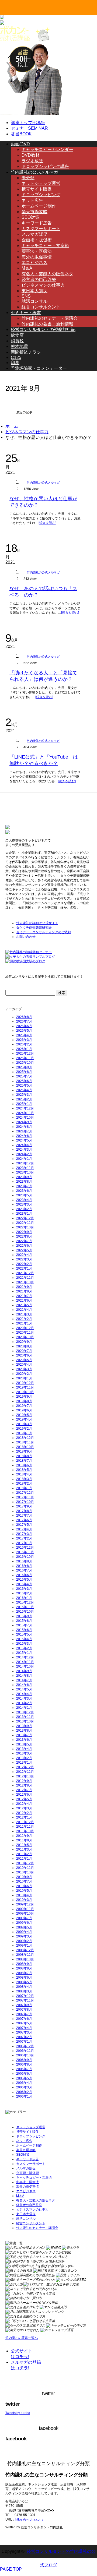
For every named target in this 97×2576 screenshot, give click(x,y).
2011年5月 (24, 1845)
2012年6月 (24, 1795)
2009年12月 (25, 1904)
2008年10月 (25, 1959)
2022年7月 (24, 1241)
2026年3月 (24, 1040)
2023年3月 (24, 1204)
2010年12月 (25, 1863)
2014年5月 (24, 1689)
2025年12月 (25, 1053)
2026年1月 (24, 1049)
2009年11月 (25, 1909)
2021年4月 (24, 1310)
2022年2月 (24, 1264)
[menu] (89, 8)
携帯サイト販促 (37, 189)
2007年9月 (24, 2005)
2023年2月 (24, 1209)
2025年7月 (24, 1076)
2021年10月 (25, 1282)
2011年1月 (24, 1859)
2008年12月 (25, 1950)
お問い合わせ (26, 937)
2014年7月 (24, 1680)
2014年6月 (24, 1685)
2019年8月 (24, 1401)
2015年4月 (24, 1639)
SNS (26, 296)
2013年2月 (24, 1758)
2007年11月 (25, 2000)
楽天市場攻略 (34, 212)
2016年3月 (24, 1589)
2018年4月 (24, 1474)
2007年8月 (24, 2010)
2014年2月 (24, 1703)
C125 (16, 357)
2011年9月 (24, 1836)
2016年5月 (24, 1580)
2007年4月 (24, 2028)
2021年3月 (24, 1314)
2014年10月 (25, 1666)
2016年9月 (24, 1561)
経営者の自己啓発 (39, 279)
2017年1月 (24, 1543)
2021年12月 (25, 1273)
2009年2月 (24, 1941)
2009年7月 (24, 1918)
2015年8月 (24, 1621)
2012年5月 (24, 1799)
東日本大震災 (34, 291)
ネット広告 (32, 200)
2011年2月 (24, 1854)
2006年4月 (24, 2083)
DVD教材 (31, 155)
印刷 (15, 363)
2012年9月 (24, 1781)
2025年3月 (24, 1095)
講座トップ (28, 123)
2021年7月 (24, 1296)
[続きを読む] (47, 523)
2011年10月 (25, 1831)
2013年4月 (24, 1749)
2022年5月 (24, 1250)
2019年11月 (25, 1387)
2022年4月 (24, 1255)
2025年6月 (24, 1081)
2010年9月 (24, 1877)
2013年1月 (24, 1763)
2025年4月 (24, 1090)
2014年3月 (24, 1698)
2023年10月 (25, 1172)
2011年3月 (24, 1849)
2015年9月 (24, 1616)
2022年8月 (24, 1236)
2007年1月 (24, 2042)
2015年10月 (25, 1612)
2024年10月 (25, 1118)
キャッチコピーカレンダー (47, 149)
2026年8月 (24, 1017)
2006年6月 (24, 2074)
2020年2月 (24, 1374)
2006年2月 (24, 2092)
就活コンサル (34, 301)
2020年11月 (25, 1333)
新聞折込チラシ (26, 352)
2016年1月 (24, 1598)
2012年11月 (25, 1772)
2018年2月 (24, 1483)
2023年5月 (24, 1195)
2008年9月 (24, 1964)
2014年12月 (25, 1657)
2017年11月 (25, 1497)
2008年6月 (24, 1978)
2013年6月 (24, 1740)
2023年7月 (24, 1186)
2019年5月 (24, 1415)
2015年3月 (24, 1644)
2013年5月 (24, 1744)
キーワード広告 (37, 223)
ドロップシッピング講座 (45, 166)
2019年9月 (24, 1397)
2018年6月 (24, 1465)
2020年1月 (24, 1378)
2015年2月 (24, 1648)
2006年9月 (24, 2060)
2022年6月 (24, 1246)
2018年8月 (24, 1456)
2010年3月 (24, 1900)
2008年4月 (24, 1987)
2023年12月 (25, 1163)
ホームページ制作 (39, 206)
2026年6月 (24, 1026)
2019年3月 (24, 1424)
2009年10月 (25, 1914)
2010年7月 (24, 1881)
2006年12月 (25, 2046)
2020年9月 (24, 1342)
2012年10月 (25, 1776)
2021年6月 (24, 1301)
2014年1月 (24, 1708)
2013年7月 (24, 1735)
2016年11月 (25, 1552)
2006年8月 (24, 2064)
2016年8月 (24, 1566)
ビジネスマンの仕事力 (43, 285)
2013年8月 (24, 1731)
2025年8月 (24, 1072)
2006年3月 (24, 2087)
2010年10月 (25, 1872)
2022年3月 (24, 1259)
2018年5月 (24, 1470)
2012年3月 (24, 1808)
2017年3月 (24, 1534)
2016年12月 (25, 1548)
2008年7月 (24, 1973)
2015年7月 (24, 1625)
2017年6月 (24, 1520)
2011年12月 (25, 1822)
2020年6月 (24, 1355)
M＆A (27, 268)
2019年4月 (24, 1419)
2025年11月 (25, 1058)
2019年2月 (24, 1429)
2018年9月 (24, 1451)
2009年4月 (24, 1932)
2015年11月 (25, 1607)
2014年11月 (25, 1662)
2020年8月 (24, 1346)
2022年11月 (25, 1223)
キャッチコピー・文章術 (45, 246)
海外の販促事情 (37, 257)
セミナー (29, 128)
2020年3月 (24, 1369)
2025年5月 (24, 1086)
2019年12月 (25, 1383)
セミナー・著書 (26, 313)
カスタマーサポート (41, 229)
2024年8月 (24, 1127)
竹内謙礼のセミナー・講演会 (50, 318)
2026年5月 (24, 1031)
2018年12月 (25, 1438)
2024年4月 (24, 1145)
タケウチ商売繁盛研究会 (34, 928)
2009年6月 (24, 1923)
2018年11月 (25, 1442)
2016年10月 (25, 1557)
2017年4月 (24, 1529)
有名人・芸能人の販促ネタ (47, 274)
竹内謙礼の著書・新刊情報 (47, 324)
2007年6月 (24, 2019)
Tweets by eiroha (18, 2413)
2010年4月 (24, 1895)
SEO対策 (30, 217)
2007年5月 (24, 2023)
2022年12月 (25, 1218)
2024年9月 (24, 1122)
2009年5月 (24, 1927)
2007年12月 (25, 1996)
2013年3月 (24, 1753)
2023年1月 (24, 1214)
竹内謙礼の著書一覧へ (22, 2338)
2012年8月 (24, 1785)
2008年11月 (25, 1955)
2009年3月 (24, 1936)
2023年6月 (24, 1191)
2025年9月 (24, 1067)
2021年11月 (25, 1278)
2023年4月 (24, 1200)
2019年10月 (25, 1392)
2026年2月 (24, 1044)
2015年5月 (24, 1634)
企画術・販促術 (37, 240)
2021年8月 (24, 1291)
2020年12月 (25, 1328)
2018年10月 (25, 1447)
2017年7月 (24, 1516)
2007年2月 (24, 2037)
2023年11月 (25, 1168)
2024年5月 (24, 1140)
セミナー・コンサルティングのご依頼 (44, 932)
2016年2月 (24, 1593)
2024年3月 (24, 1150)
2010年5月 (24, 1891)
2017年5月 (24, 1525)
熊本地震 (19, 346)
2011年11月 (25, 1827)
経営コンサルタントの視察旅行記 (43, 330)
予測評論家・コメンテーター (39, 368)
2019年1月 (24, 1433)
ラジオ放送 (32, 161)
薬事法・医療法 (37, 251)
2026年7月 (24, 1021)
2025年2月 (24, 1099)
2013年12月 (25, 1712)
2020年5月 (24, 1360)
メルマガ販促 (34, 234)
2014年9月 (24, 1671)
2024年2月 (24, 1154)
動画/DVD (20, 144)
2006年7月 (24, 2069)
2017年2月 (24, 1538)
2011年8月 (24, 1840)
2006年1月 (24, 2096)
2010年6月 (24, 1886)
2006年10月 (25, 2055)
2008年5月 (24, 1982)
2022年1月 (24, 1268)
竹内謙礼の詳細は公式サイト (37, 923)
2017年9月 (24, 1506)
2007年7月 (24, 2014)
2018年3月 (24, 1479)
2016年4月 (24, 1584)
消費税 (17, 341)
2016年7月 (24, 1570)
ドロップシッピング (41, 195)
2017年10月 (25, 1502)
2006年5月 (24, 2078)
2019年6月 (24, 1410)
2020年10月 (25, 1337)
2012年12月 (25, 1767)
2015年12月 (25, 1602)
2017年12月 (25, 1493)
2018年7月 (24, 1461)
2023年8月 (24, 1182)
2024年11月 (25, 1113)
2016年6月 (24, 1575)
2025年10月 (25, 1063)
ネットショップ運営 (41, 183)
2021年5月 (24, 1305)
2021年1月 (24, 1323)
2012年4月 (24, 1804)
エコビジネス (34, 262)
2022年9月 (24, 1232)
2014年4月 (24, 1694)
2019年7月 (24, 1406)
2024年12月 (25, 1108)
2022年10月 (25, 1227)
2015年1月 (24, 1653)
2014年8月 (24, 1676)
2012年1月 (24, 1817)
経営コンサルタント (41, 307)
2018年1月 (24, 1488)
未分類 (28, 178)
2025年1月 (24, 1104)
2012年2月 (24, 1813)
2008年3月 (24, 1991)
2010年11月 (25, 1868)
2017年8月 (24, 1511)
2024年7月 (24, 1131)
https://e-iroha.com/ (29, 2519)
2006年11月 (25, 2051)
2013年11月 (25, 1717)
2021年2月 (24, 1319)
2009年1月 (24, 1946)
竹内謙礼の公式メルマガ (34, 172)
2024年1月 (24, 1159)
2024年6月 (24, 1136)
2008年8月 (24, 1968)
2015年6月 (24, 1630)
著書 (21, 134)
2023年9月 (24, 1177)
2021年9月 (24, 1287)
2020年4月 (24, 1365)
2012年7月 (24, 1790)
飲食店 (17, 335)
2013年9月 (24, 1726)
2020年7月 (24, 1351)
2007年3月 (24, 2032)
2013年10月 (25, 1721)
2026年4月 (24, 1035)
